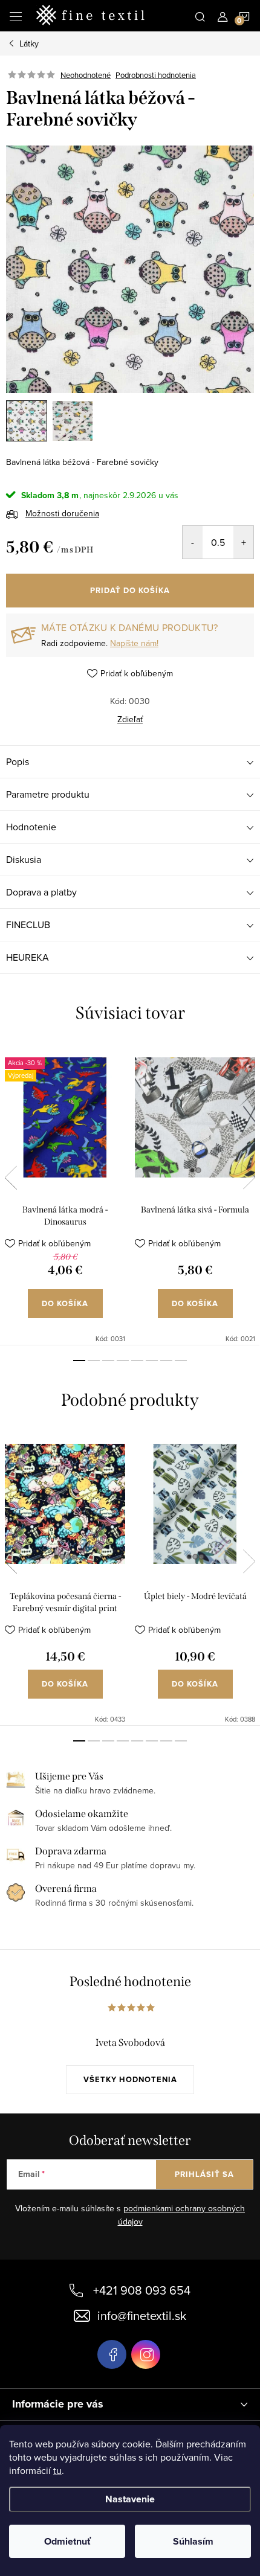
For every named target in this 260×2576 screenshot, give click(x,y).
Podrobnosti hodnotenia (156, 75)
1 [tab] (79, 1360)
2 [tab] (94, 1360)
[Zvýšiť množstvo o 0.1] (243, 542)
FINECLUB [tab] (28, 924)
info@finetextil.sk (142, 2315)
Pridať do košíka (130, 590)
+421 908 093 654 (142, 2290)
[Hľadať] (200, 16)
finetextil (146, 2354)
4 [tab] (123, 1360)
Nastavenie (130, 2499)
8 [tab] (181, 1360)
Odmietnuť (67, 2541)
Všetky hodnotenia (130, 2079)
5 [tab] (137, 1360)
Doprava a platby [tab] (41, 892)
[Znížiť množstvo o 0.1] (193, 542)
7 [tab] (166, 1360)
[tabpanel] (65, 1194)
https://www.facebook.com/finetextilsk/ (112, 2354)
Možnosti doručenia (62, 513)
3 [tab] (108, 1360)
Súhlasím (193, 2541)
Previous (11, 1177)
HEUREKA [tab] (28, 957)
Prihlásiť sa (204, 2174)
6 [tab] (152, 1360)
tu (57, 2470)
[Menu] (16, 16)
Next (249, 1177)
